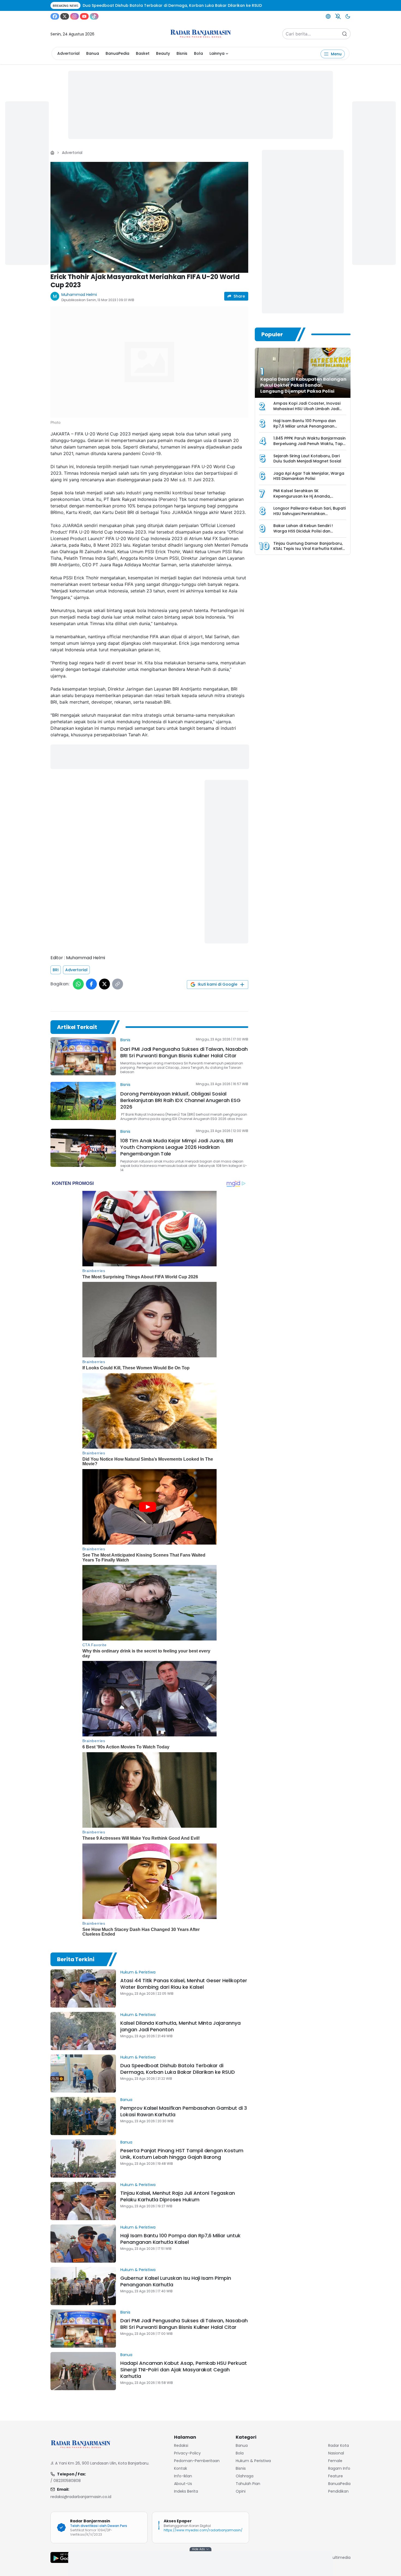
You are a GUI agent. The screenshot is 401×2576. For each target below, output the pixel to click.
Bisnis (182, 53)
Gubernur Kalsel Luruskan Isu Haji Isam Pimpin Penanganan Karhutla (176, 2281)
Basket (143, 53)
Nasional (336, 2453)
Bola (198, 53)
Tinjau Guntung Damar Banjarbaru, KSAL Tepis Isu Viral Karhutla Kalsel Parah (308, 549)
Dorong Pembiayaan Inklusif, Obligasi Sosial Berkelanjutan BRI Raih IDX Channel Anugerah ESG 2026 (180, 1100)
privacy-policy (187, 2453)
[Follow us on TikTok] (94, 16)
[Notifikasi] (338, 16)
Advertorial (68, 53)
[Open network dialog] (328, 16)
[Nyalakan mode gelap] (348, 16)
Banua (93, 53)
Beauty (163, 53)
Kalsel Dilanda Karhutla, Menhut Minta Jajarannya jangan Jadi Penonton (180, 2026)
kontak (181, 2468)
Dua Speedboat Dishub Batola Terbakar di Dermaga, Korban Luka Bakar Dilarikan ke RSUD (178, 2069)
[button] (149, 217)
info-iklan (183, 2476)
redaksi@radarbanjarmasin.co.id (81, 2497)
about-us (183, 2484)
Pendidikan (338, 2491)
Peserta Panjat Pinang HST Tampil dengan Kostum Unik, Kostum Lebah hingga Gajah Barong (182, 2154)
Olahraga (245, 2476)
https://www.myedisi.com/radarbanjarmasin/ (203, 2530)
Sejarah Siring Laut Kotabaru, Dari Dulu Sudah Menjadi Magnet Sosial (307, 459)
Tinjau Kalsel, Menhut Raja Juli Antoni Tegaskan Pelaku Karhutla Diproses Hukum (178, 2196)
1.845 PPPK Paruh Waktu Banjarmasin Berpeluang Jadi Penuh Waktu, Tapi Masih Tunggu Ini (309, 444)
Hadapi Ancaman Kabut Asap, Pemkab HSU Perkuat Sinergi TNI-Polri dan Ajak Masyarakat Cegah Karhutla (184, 2370)
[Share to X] (104, 984)
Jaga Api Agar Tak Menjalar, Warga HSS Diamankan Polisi (309, 476)
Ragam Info (339, 2468)
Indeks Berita (186, 2491)
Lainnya (217, 53)
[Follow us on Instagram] (74, 16)
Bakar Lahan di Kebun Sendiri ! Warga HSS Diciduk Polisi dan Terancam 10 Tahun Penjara (303, 531)
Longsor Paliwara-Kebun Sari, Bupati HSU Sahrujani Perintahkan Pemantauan (309, 514)
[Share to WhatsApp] (78, 984)
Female (335, 2461)
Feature (336, 2476)
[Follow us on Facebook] (55, 16)
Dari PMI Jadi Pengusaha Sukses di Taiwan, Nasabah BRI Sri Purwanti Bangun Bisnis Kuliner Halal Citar (184, 1052)
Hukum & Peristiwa (138, 1972)
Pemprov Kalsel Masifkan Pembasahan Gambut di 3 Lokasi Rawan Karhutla (184, 2111)
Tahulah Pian (248, 2484)
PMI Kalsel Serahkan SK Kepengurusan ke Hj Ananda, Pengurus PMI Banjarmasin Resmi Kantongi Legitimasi (306, 499)
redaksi (181, 2445)
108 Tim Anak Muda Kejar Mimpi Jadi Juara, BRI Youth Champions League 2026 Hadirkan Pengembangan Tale (177, 1147)
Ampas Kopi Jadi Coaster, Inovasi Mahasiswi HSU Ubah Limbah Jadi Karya (307, 409)
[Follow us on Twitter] (65, 16)
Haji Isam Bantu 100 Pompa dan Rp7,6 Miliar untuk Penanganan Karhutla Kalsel (180, 2239)
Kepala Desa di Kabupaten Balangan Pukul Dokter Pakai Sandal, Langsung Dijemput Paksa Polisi (303, 385)
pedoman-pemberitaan (197, 2461)
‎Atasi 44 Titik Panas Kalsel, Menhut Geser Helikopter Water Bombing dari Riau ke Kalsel (184, 1984)
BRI (56, 970)
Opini (241, 2491)
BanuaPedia (117, 53)
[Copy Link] (118, 984)
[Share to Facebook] (91, 984)
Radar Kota (339, 2445)
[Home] (52, 153)
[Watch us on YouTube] (84, 16)
